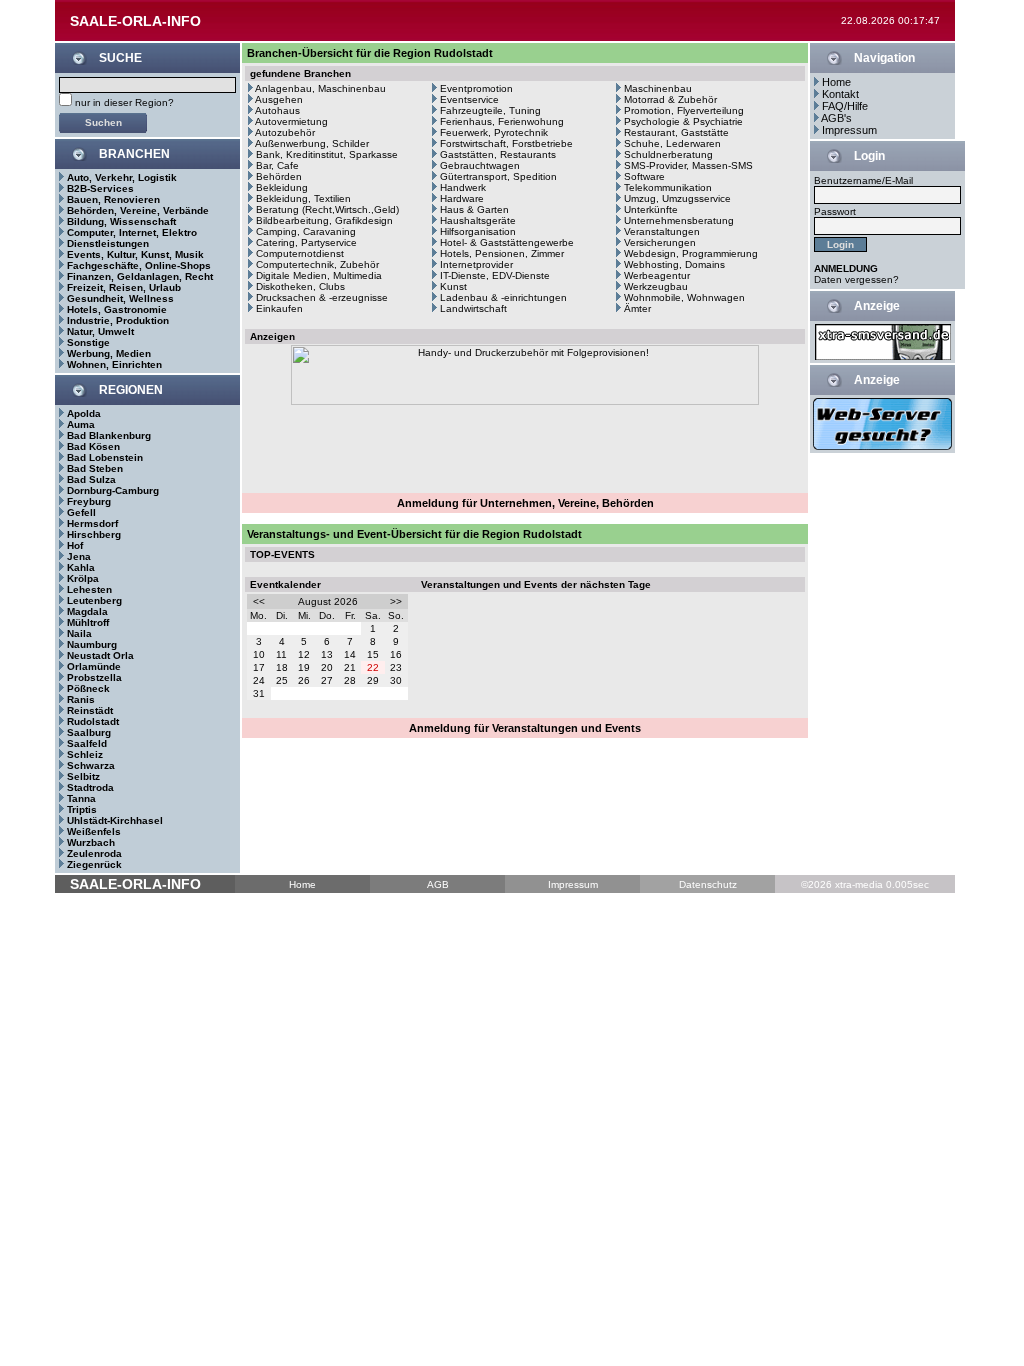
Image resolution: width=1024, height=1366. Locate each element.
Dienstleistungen (108, 243)
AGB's (836, 118)
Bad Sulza (91, 479)
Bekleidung (282, 187)
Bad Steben (95, 468)
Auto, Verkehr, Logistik (122, 177)
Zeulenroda (94, 853)
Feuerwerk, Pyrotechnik (494, 132)
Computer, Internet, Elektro (132, 232)
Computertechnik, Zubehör (317, 264)
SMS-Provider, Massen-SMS (688, 165)
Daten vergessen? (856, 279)
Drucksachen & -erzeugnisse (322, 297)
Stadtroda (90, 787)
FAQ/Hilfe (845, 106)
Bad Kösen (93, 446)
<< (259, 601)
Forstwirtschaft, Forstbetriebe (506, 143)
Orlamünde (94, 666)
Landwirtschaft (473, 308)
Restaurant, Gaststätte (676, 132)
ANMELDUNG (846, 268)
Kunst (453, 286)
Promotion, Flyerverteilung (684, 110)
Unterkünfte (651, 209)
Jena (79, 556)
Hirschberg (94, 534)
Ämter (637, 308)
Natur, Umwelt (100, 331)
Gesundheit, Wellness (120, 298)
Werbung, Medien (109, 353)
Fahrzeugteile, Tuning (490, 110)
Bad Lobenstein (105, 457)
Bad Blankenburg (109, 435)
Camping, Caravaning (306, 231)
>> (396, 601)
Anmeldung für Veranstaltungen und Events (525, 728)
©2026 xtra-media (842, 884)
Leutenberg (94, 600)
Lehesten (89, 589)
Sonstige (88, 342)
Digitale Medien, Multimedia (319, 275)
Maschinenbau (658, 88)
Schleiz (85, 754)
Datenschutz (708, 884)
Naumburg (92, 644)
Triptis (82, 809)
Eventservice (469, 99)
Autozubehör (285, 132)
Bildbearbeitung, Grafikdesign (324, 220)
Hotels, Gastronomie (117, 309)
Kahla (81, 567)
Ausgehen (279, 99)
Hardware (462, 198)
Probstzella (94, 677)
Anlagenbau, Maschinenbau (320, 88)
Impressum (849, 130)
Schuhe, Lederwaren (672, 143)
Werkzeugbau (656, 286)
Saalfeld (87, 743)
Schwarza (91, 765)
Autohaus (277, 110)
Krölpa (83, 578)
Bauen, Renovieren (113, 199)
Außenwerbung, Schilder (312, 143)
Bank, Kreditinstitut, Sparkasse (327, 154)
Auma (81, 424)
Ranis (81, 699)
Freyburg (89, 501)
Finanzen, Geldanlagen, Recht (140, 276)
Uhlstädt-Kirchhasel (115, 820)
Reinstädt (90, 710)
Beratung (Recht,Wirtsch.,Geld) (327, 209)
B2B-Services (100, 188)
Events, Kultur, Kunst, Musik (135, 254)
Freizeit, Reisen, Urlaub (124, 287)
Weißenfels (94, 831)
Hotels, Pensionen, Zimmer (502, 253)
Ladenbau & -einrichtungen (503, 297)
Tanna (81, 798)
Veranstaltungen (662, 231)
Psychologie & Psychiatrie (683, 121)
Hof (75, 545)
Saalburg (89, 732)
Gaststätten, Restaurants (498, 154)
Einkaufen (279, 308)
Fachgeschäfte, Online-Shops (139, 265)
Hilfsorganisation (478, 231)
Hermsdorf (92, 523)
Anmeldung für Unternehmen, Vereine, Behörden (525, 503)
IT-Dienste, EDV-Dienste (495, 275)
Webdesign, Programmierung (691, 253)
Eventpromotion (476, 88)
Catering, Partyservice (306, 242)
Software (644, 176)
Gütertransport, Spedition (498, 176)
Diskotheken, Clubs (300, 286)
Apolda (84, 413)
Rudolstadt (93, 721)
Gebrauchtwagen (480, 165)
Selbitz (83, 776)
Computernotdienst (300, 253)
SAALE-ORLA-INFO (135, 21)
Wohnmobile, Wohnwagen (684, 297)
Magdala (87, 611)
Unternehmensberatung (679, 220)
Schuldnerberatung (668, 154)
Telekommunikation (668, 187)
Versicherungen (660, 242)
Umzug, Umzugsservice (677, 198)
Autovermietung (291, 121)
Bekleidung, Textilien (303, 198)
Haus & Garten (474, 209)
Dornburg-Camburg (113, 490)
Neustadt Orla (100, 655)
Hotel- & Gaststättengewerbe (507, 242)
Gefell (81, 512)
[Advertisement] (525, 446)
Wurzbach (91, 842)
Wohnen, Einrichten (114, 364)
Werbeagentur (657, 275)
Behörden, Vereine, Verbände (138, 210)
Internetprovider (476, 264)
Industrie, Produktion (118, 320)
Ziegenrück (94, 864)
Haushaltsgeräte (478, 220)
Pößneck (88, 688)
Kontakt (840, 94)
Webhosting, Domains (674, 264)
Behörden (279, 176)
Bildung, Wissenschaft (121, 221)
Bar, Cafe (277, 165)
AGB (438, 884)
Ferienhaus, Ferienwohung (502, 121)
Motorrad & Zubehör (670, 99)
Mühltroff (88, 622)
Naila (79, 633)
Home (836, 82)
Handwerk (463, 187)
